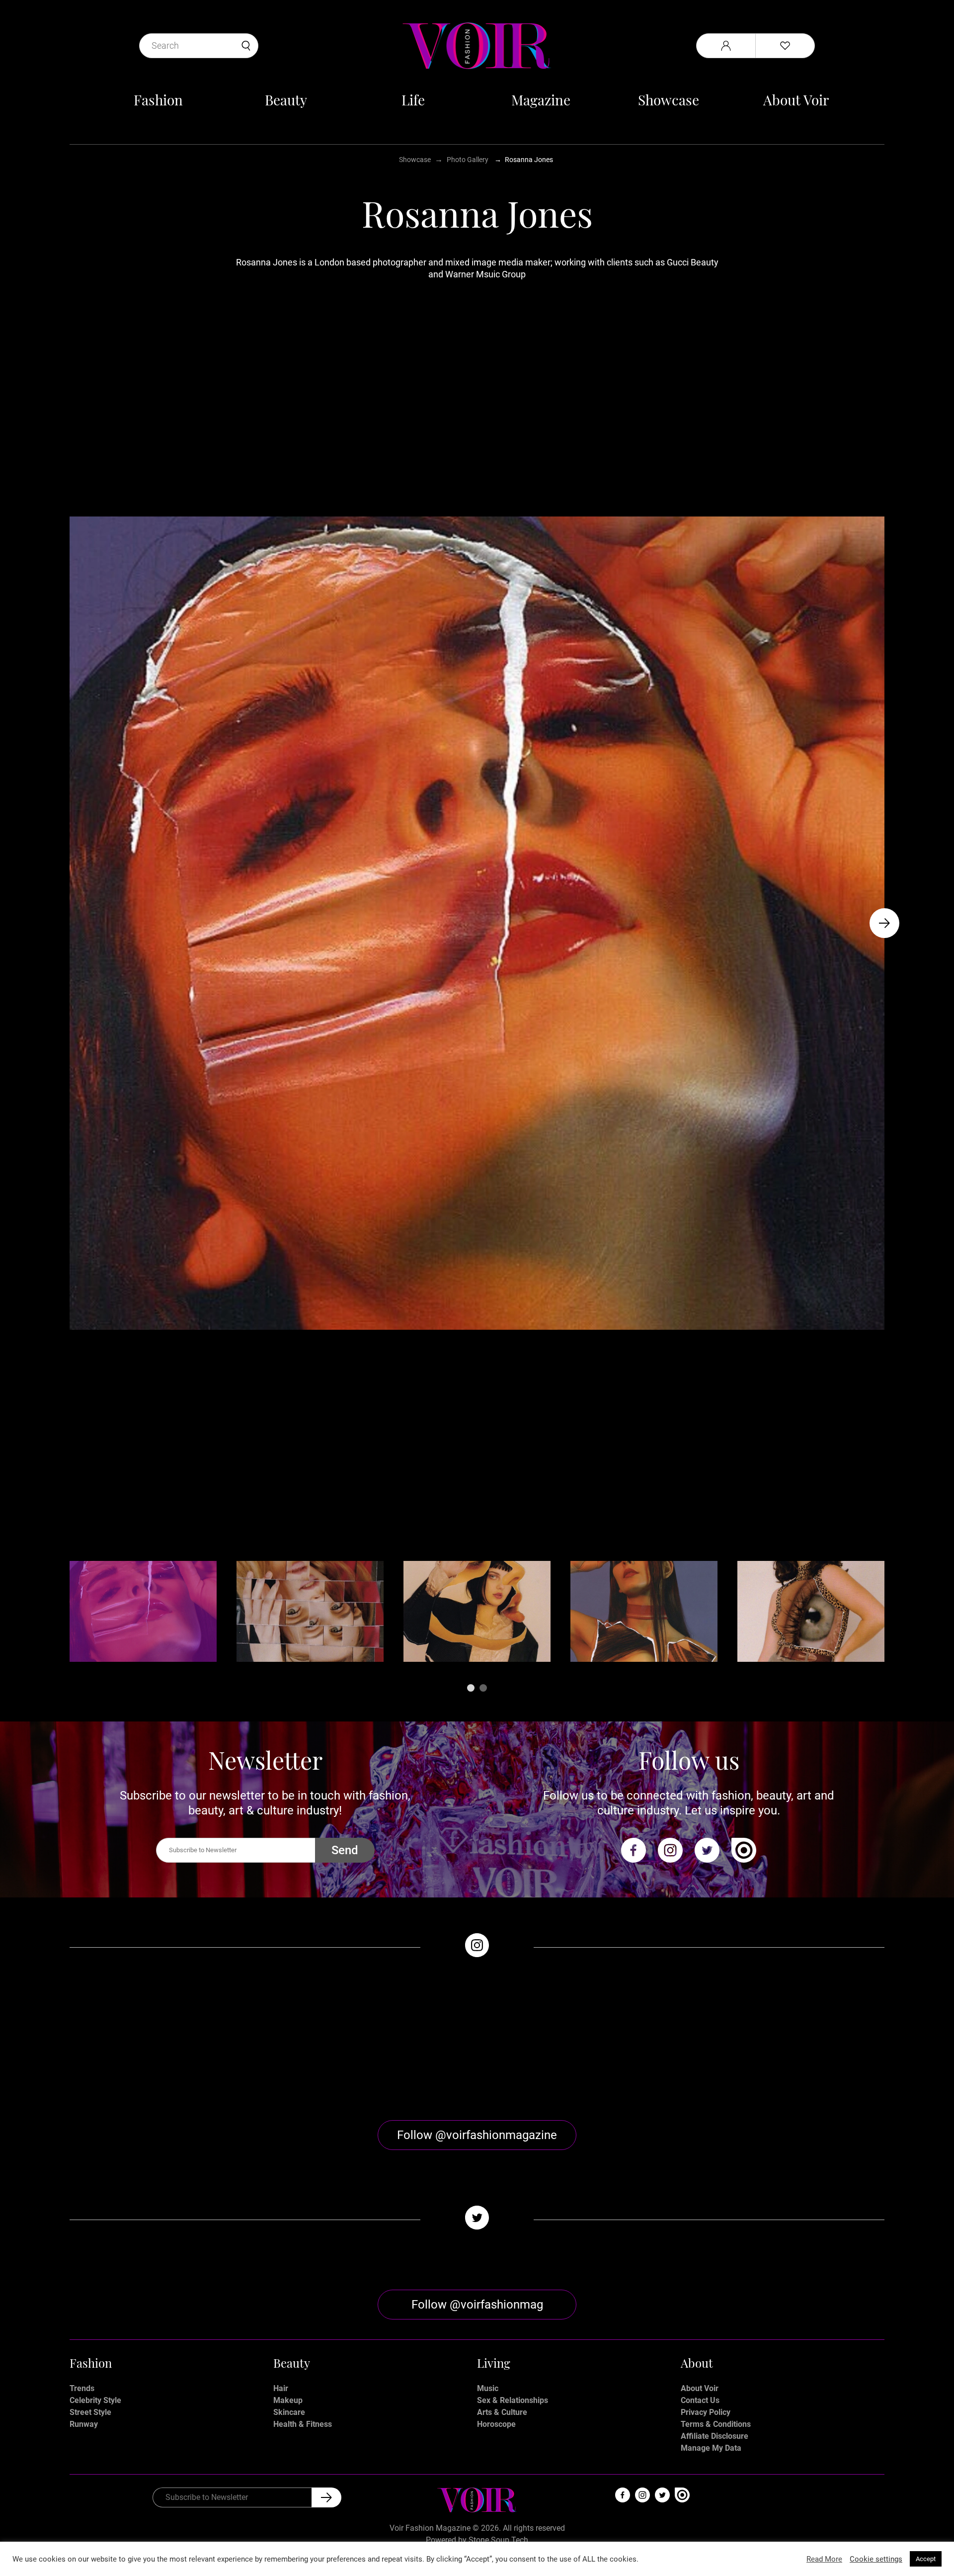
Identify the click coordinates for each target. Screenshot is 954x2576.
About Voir (796, 100)
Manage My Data (711, 2448)
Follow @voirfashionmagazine (477, 2135)
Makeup (288, 2400)
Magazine (541, 100)
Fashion (158, 100)
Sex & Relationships (513, 2400)
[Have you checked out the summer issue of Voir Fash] (579, 2039)
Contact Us (700, 2400)
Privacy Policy (706, 2412)
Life (413, 100)
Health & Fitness (303, 2424)
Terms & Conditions (716, 2424)
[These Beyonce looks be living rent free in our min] (783, 2039)
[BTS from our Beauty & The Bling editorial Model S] (171, 2039)
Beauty (286, 100)
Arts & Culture (502, 2412)
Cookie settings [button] (876, 2559)
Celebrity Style (95, 2400)
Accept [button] (926, 2559)
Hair (281, 2388)
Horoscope (496, 2424)
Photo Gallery (468, 160)
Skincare (289, 2412)
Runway (84, 2424)
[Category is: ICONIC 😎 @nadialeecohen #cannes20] (375, 2039)
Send (345, 1850)
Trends (82, 2388)
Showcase (669, 100)
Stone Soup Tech (498, 2540)
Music (488, 2388)
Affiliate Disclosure (715, 2436)
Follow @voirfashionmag (477, 2305)
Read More (824, 2559)
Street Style (90, 2412)
